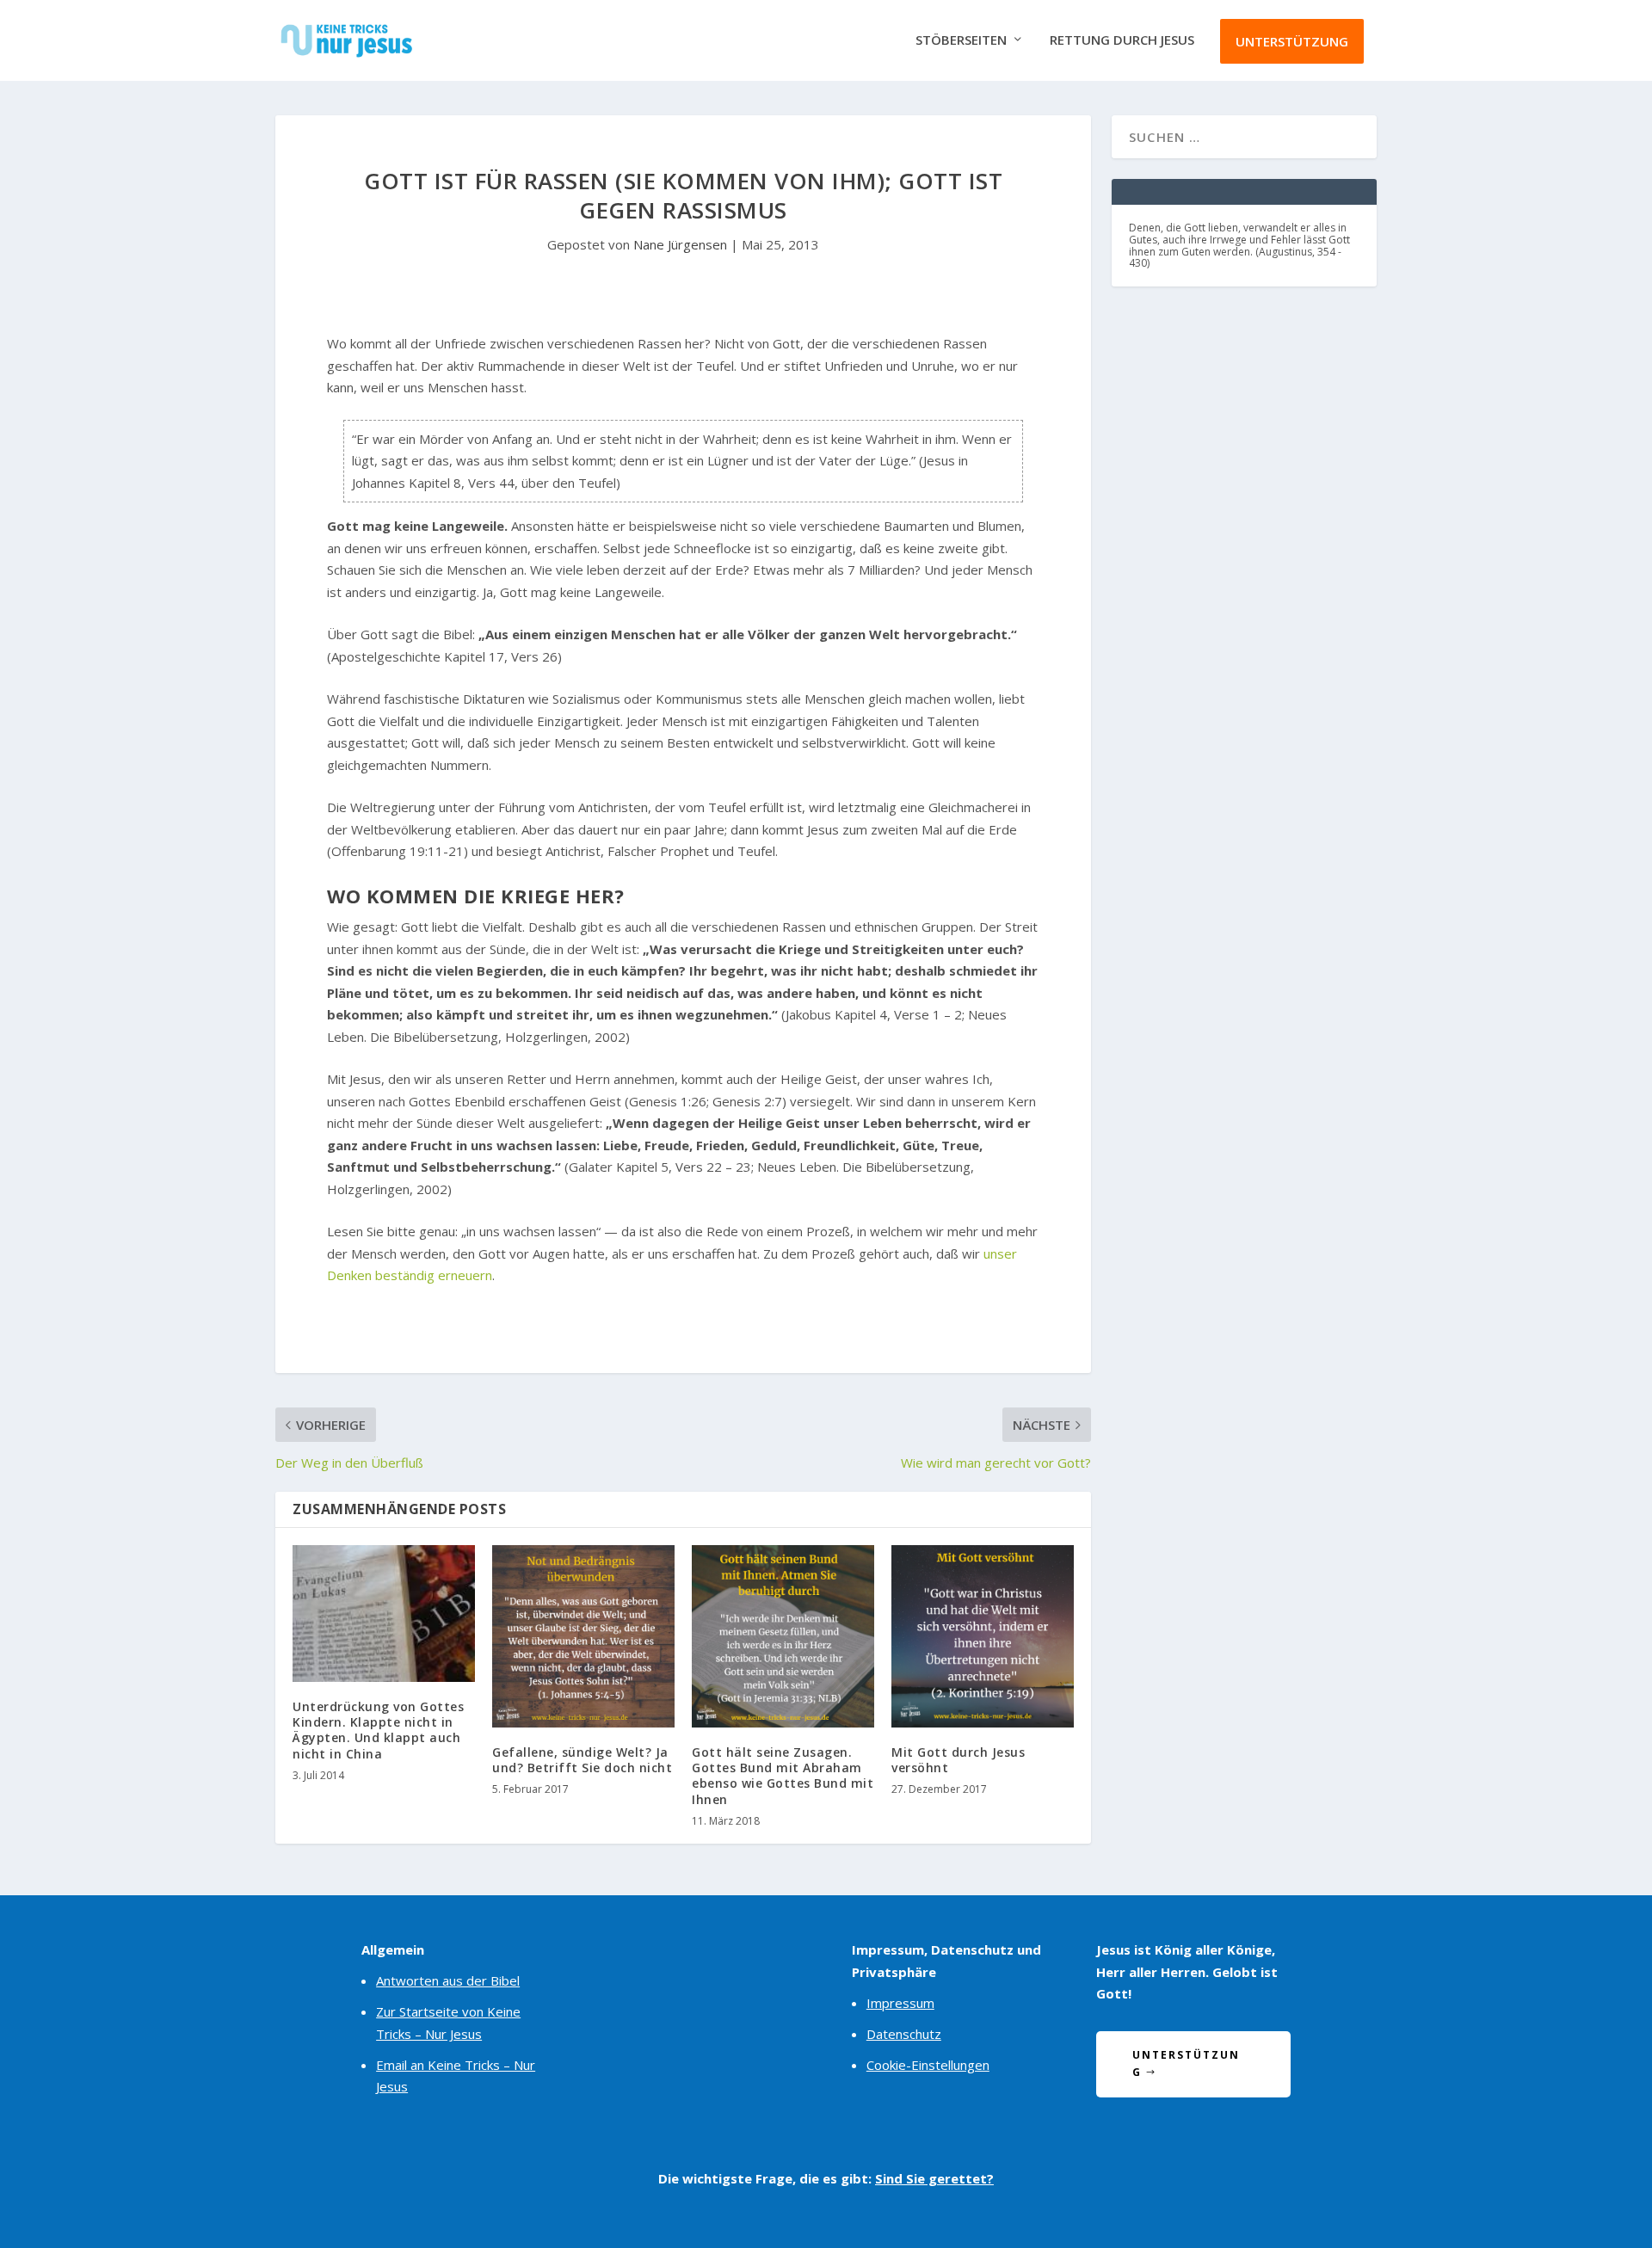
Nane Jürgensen (680, 244)
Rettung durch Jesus (1122, 40)
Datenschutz (904, 2034)
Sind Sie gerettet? (934, 2178)
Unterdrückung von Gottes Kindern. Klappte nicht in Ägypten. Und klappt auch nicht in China (378, 1730)
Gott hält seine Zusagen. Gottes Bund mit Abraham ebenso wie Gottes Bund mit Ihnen (783, 1776)
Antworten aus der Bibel (448, 1980)
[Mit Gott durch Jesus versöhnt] (983, 1636)
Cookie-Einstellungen (928, 2065)
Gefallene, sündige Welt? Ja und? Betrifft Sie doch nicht (582, 1760)
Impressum (900, 2003)
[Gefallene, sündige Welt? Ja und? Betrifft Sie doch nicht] (583, 1636)
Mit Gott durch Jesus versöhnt (958, 1760)
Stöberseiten (961, 40)
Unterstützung (1292, 41)
